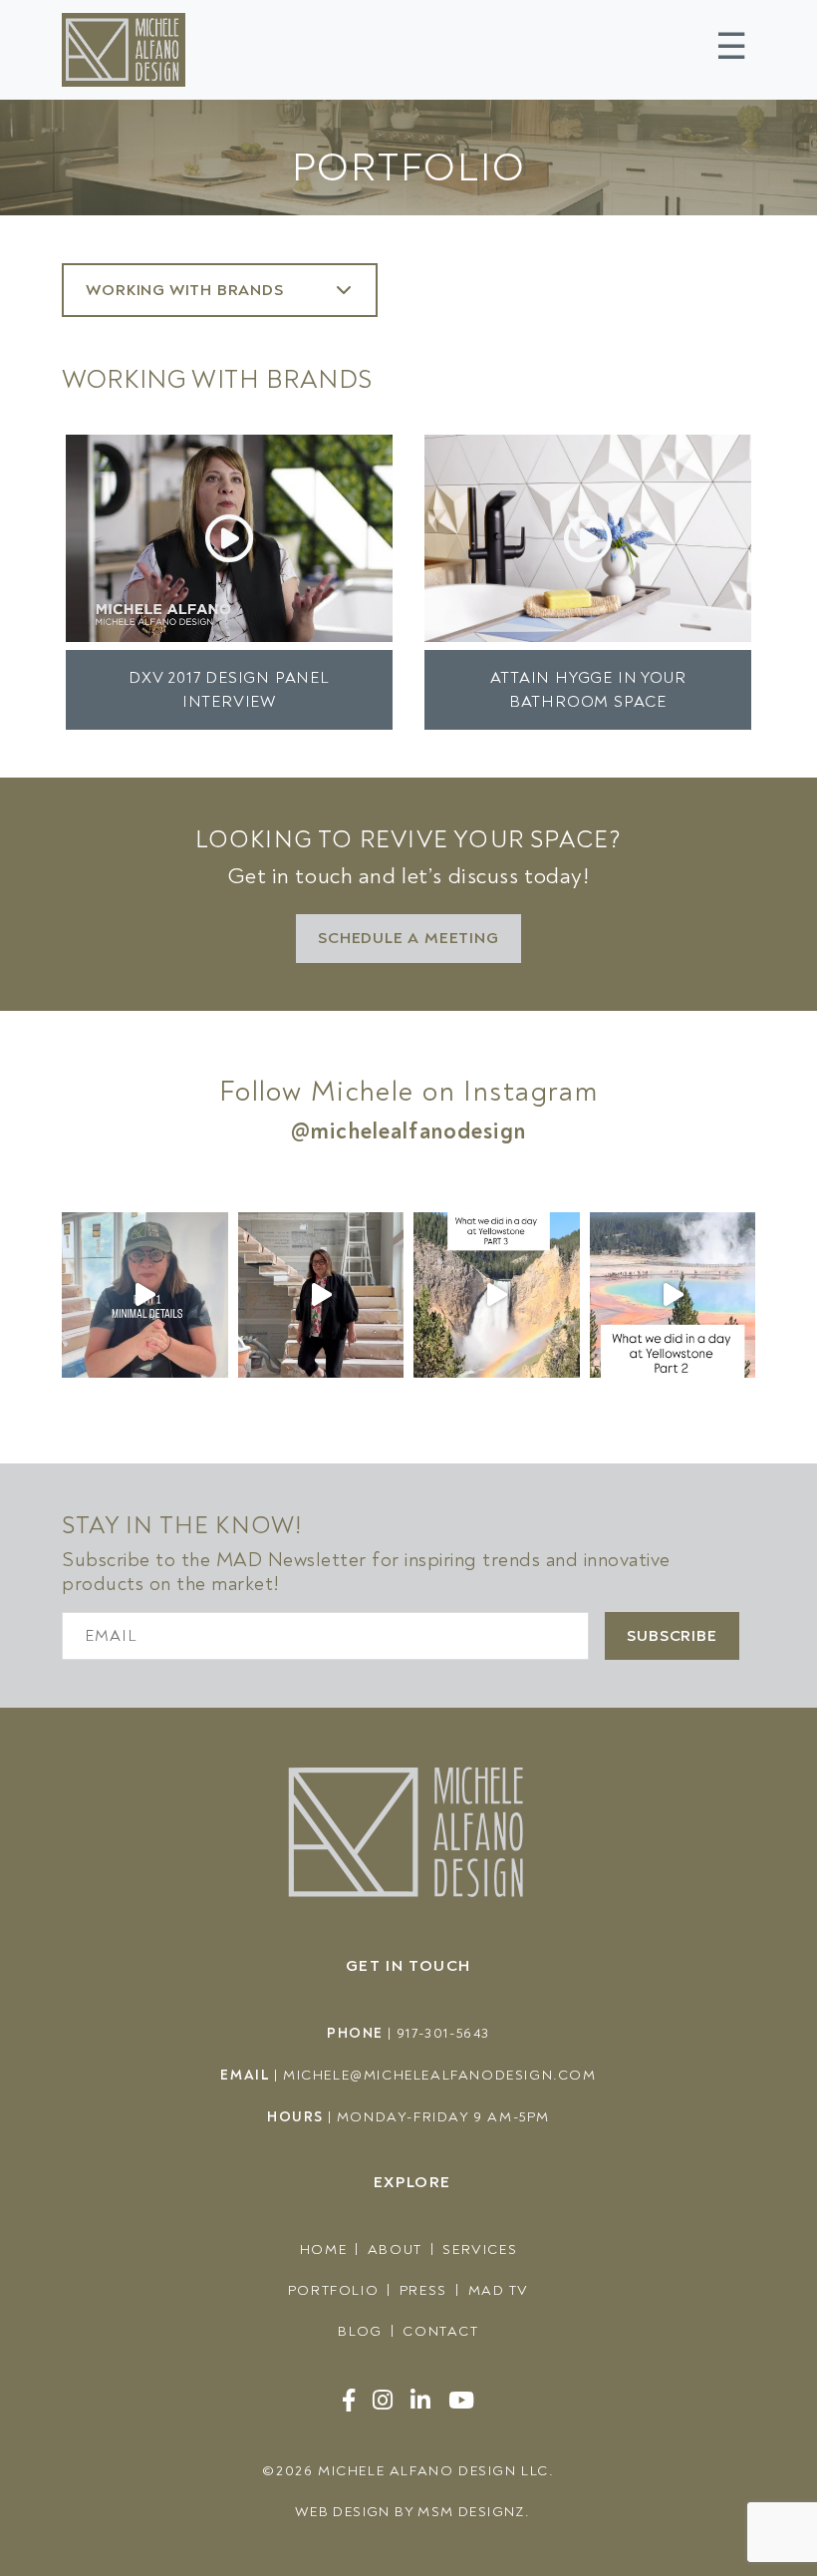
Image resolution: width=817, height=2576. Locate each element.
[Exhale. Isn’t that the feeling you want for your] (321, 1295)
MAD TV (499, 2290)
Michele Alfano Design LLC (433, 2471)
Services (480, 2250)
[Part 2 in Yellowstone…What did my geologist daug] (673, 1295)
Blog (360, 2331)
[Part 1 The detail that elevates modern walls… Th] (145, 1295)
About (395, 2250)
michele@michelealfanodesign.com (440, 2075)
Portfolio (333, 2290)
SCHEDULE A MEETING (408, 938)
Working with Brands (187, 290)
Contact (440, 2331)
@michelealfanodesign (408, 1131)
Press (423, 2290)
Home (323, 2250)
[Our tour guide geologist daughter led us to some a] (497, 1295)
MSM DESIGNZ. (474, 2512)
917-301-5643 (443, 2033)
